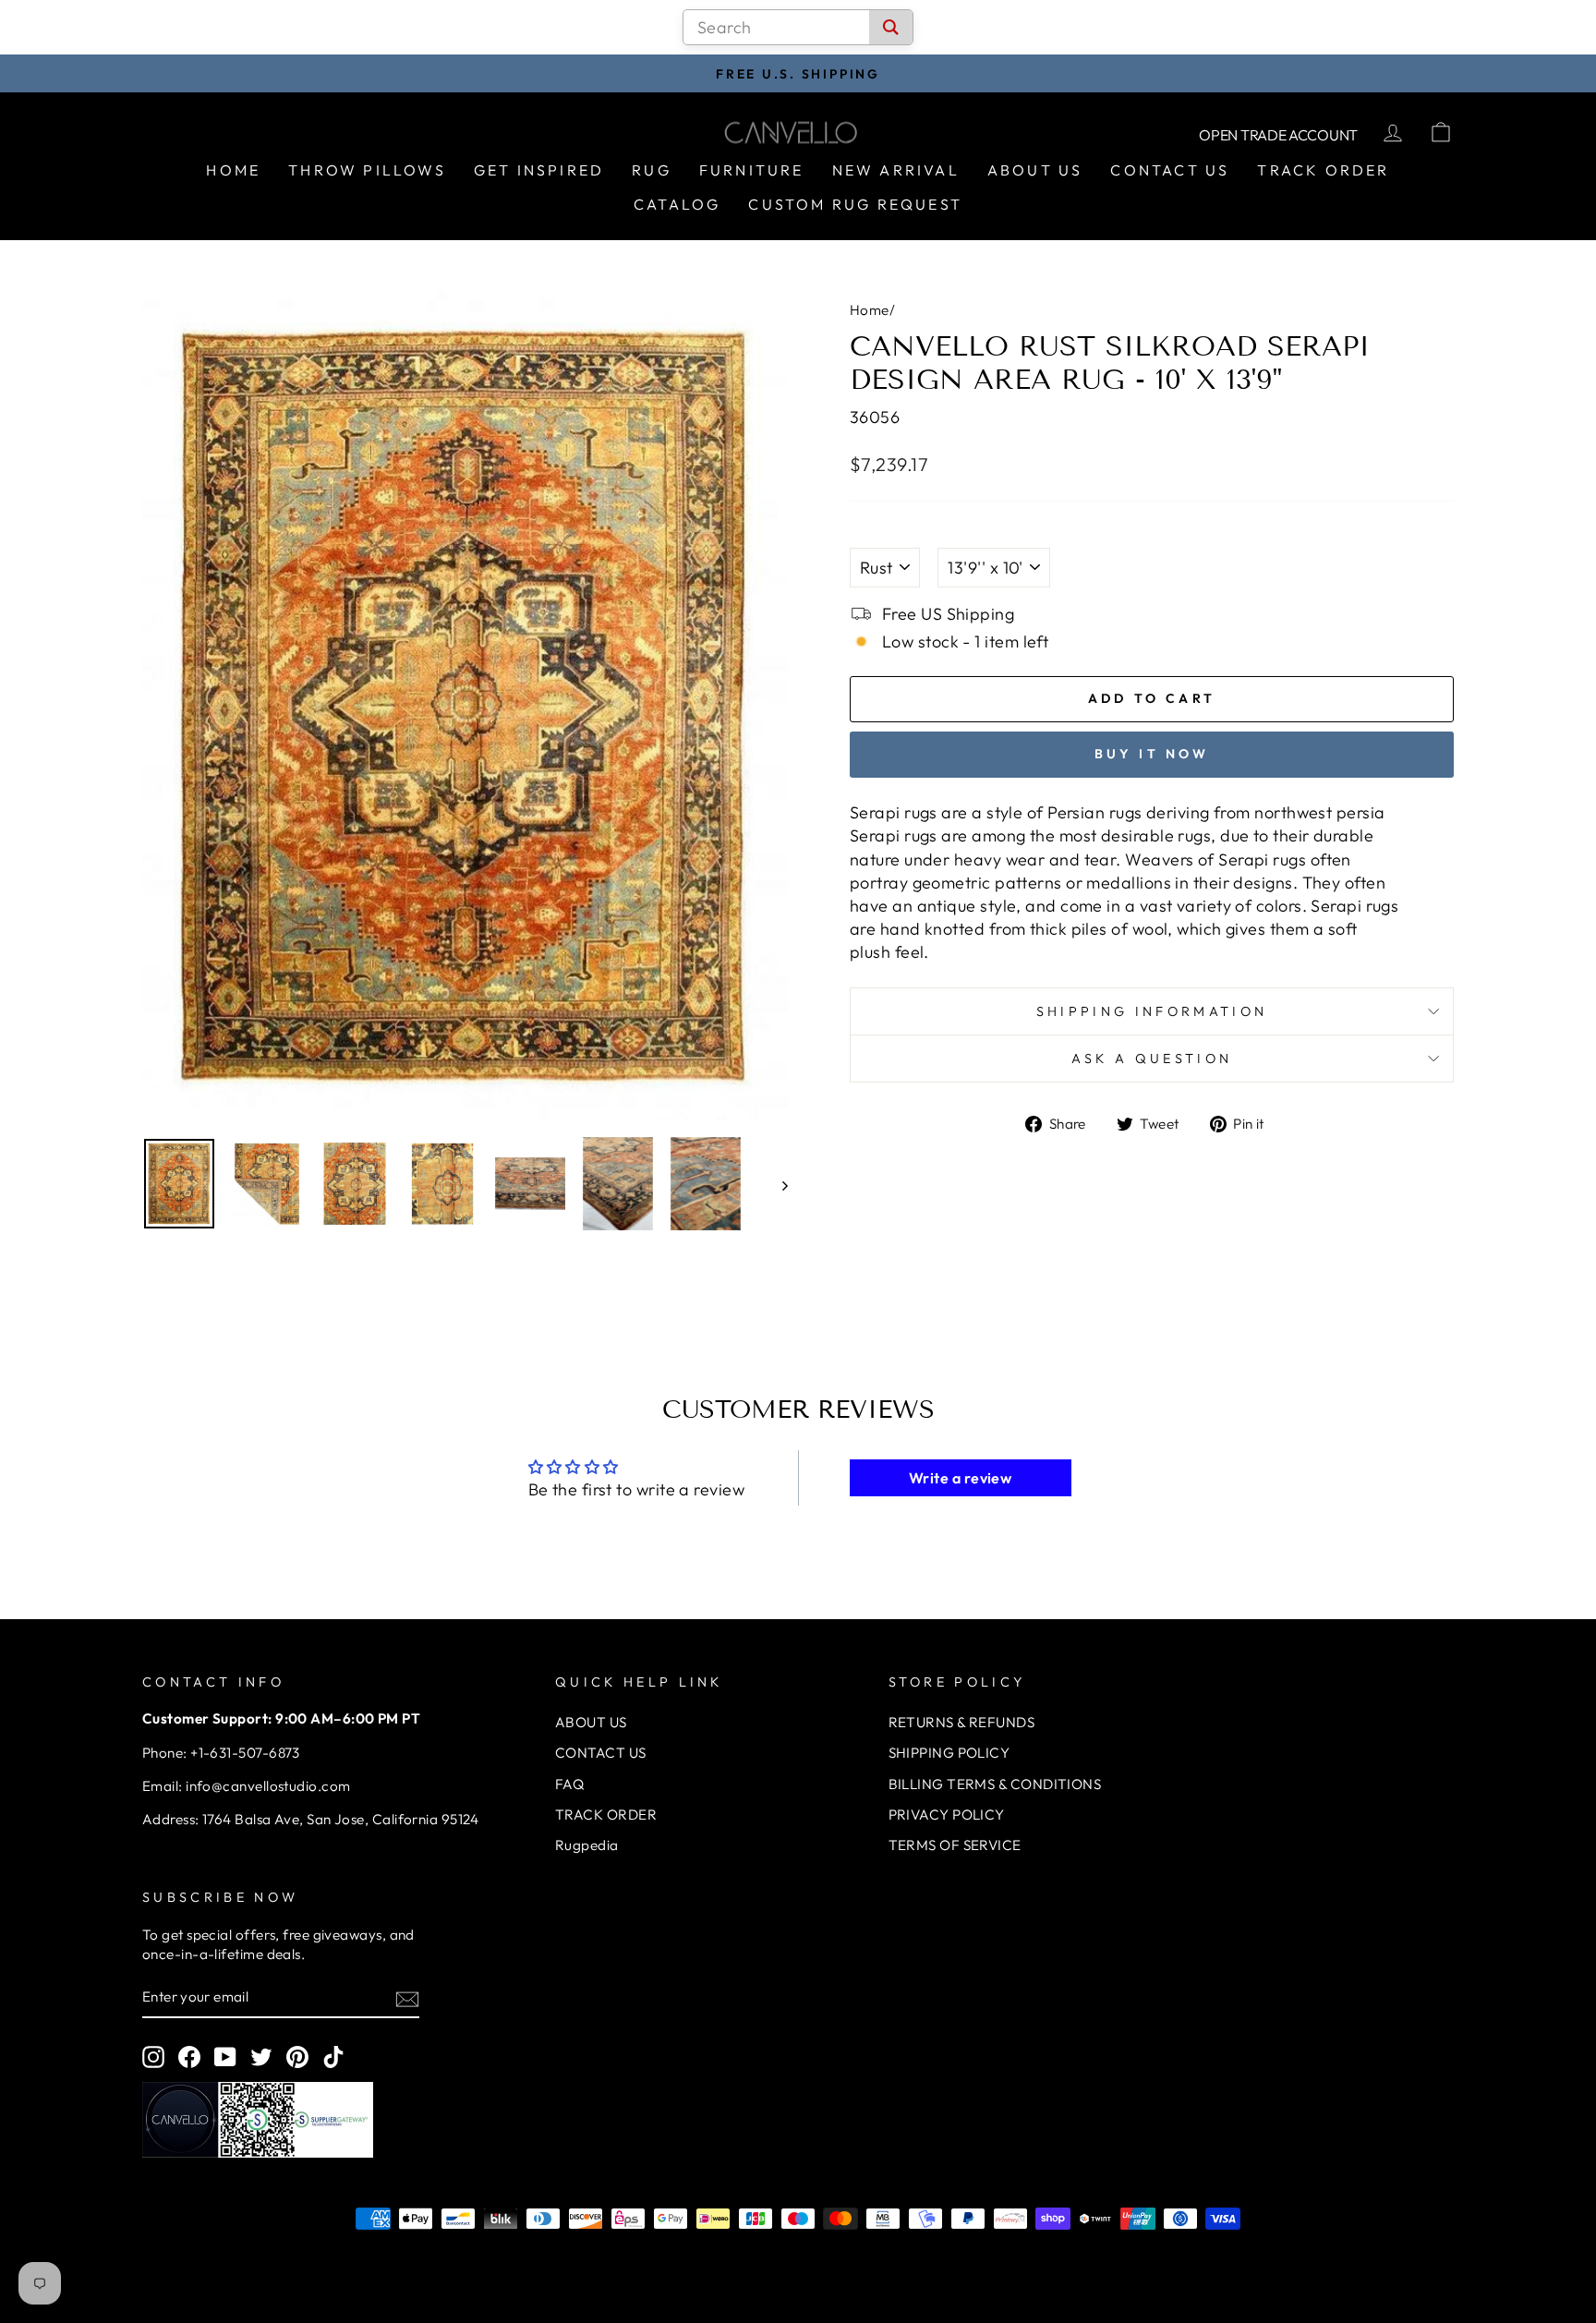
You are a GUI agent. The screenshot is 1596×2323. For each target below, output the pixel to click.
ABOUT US (591, 1722)
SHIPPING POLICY (949, 1753)
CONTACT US (601, 1753)
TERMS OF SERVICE (955, 1845)
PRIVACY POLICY (947, 1815)
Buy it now (1152, 754)
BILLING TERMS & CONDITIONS (995, 1784)
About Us (1035, 170)
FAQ (569, 1784)
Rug (652, 170)
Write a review (960, 1478)
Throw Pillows (367, 170)
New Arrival (896, 170)
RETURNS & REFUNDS (962, 1722)
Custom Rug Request (855, 204)
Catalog (677, 204)
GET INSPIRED (539, 170)
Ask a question (1152, 1059)
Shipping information (1152, 1011)
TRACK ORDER (606, 1815)
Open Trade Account (1278, 135)
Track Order (1323, 170)
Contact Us (1170, 170)
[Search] (891, 27)
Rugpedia (587, 1845)
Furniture (752, 170)
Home (233, 170)
